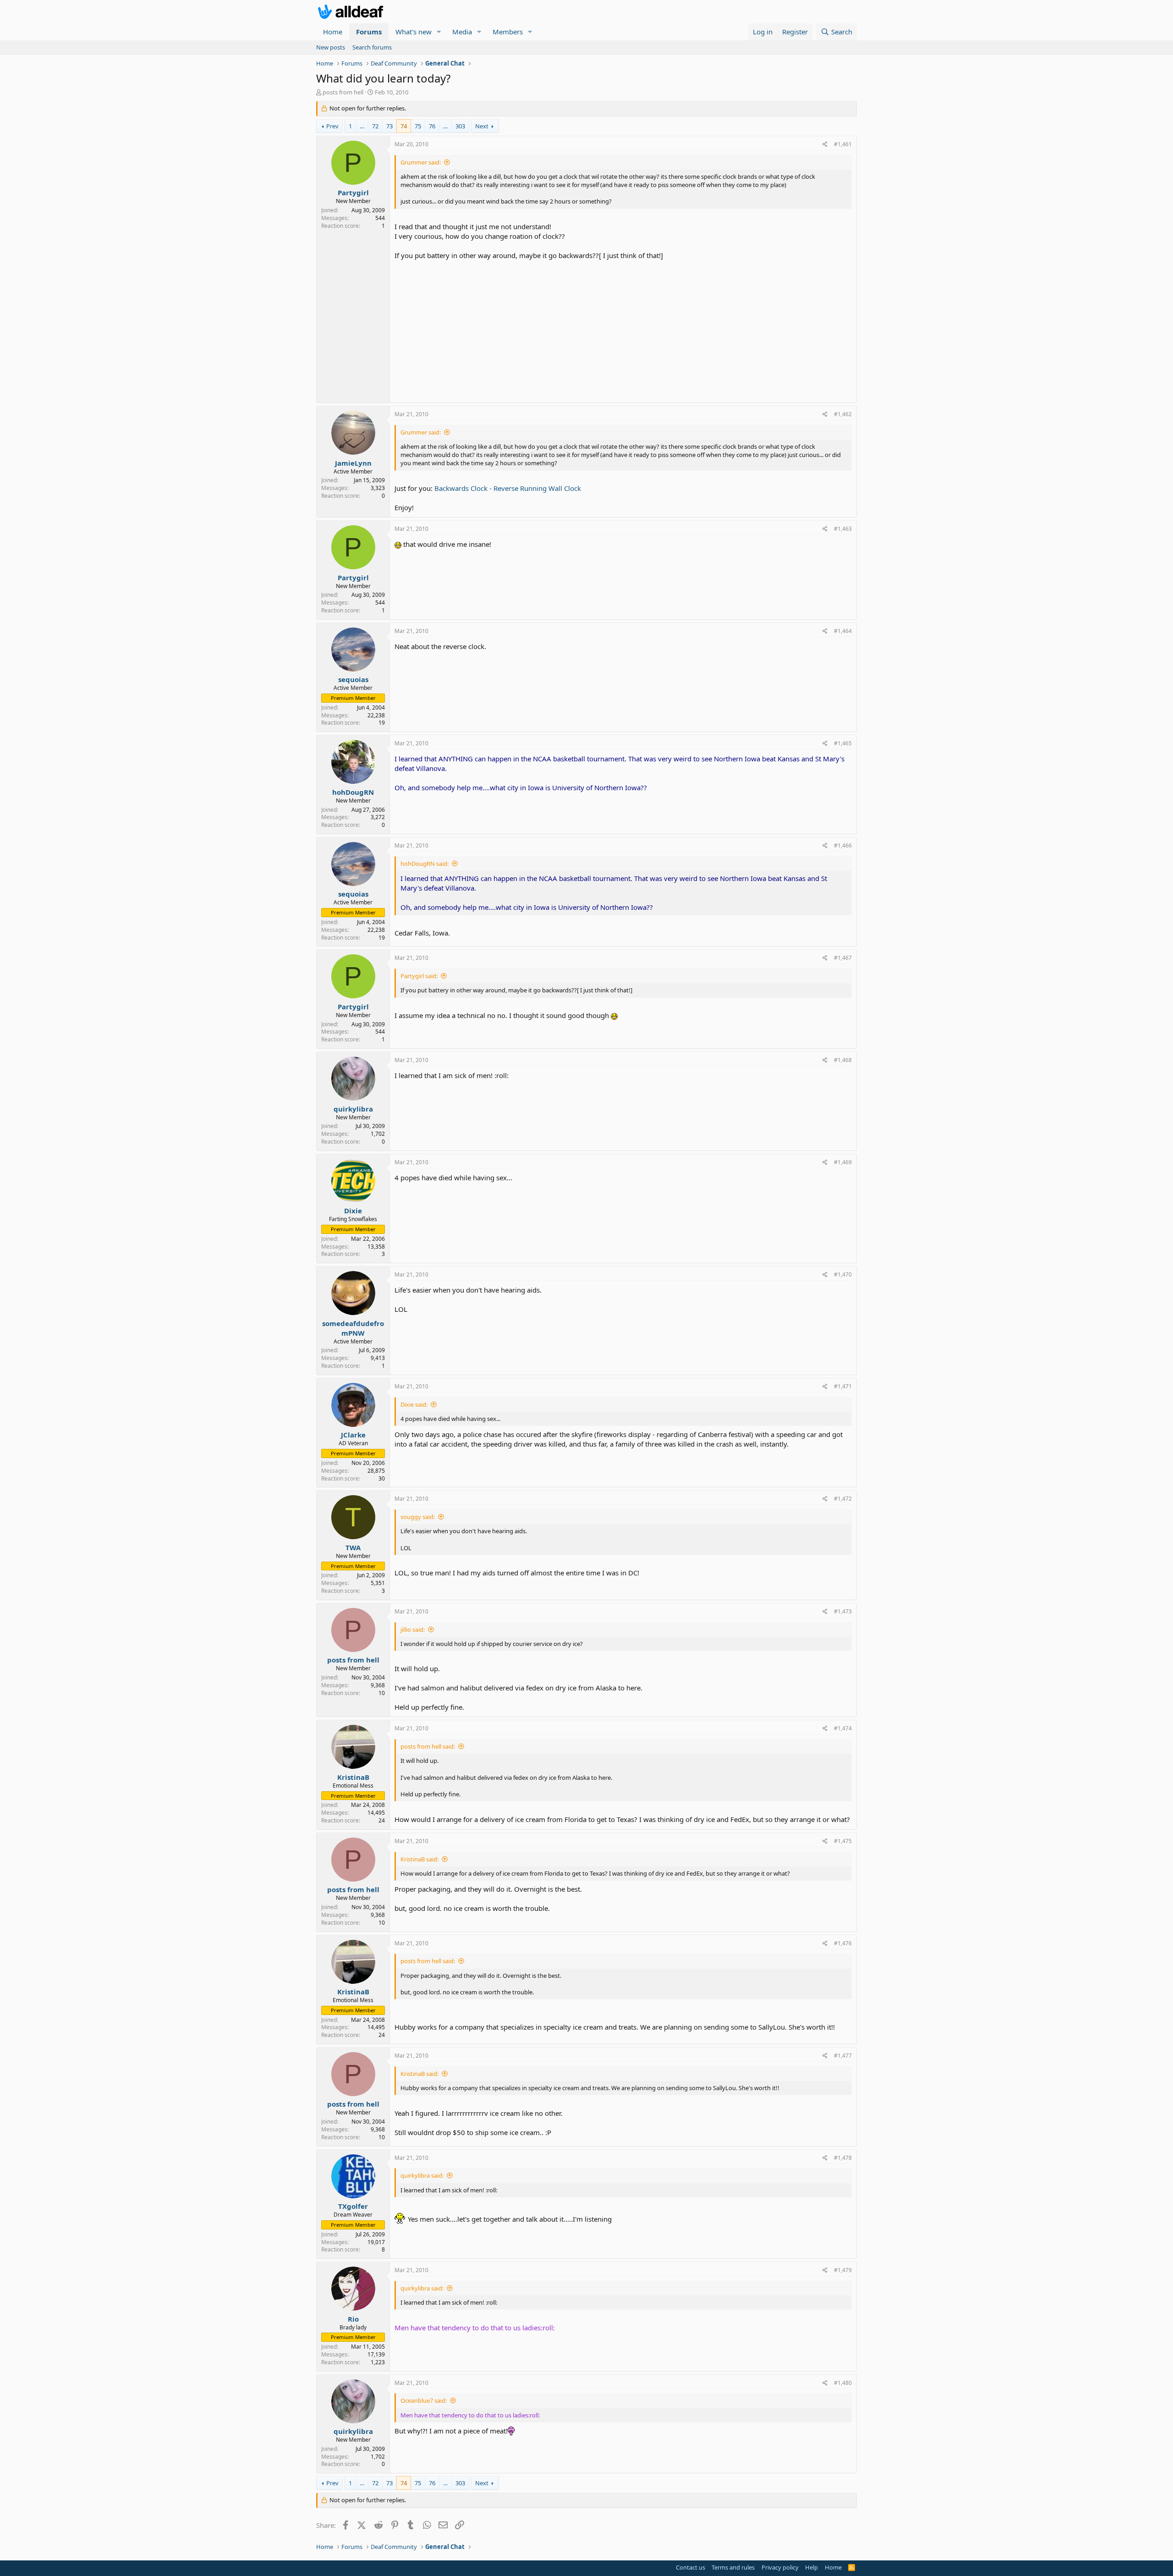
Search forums (372, 47)
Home (333, 32)
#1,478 (843, 2158)
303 (460, 126)
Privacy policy (780, 2567)
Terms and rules (733, 2567)
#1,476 (843, 1943)
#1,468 (843, 1060)
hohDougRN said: (425, 864)
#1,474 (843, 1728)
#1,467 (843, 958)
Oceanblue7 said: (424, 2400)
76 (432, 126)
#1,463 (843, 529)
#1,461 (843, 144)
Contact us (691, 2567)
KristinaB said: (419, 1859)
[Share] (825, 145)
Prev (332, 126)
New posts (331, 47)
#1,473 (843, 1611)
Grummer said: (421, 162)
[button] (439, 32)
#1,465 (843, 743)
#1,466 (843, 845)
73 (389, 126)
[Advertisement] (623, 329)
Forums (369, 32)
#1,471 (843, 1386)
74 (404, 126)
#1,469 (843, 1162)
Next (482, 126)
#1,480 (843, 2383)
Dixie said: (414, 1404)
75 (418, 126)
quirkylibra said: (422, 2175)
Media (462, 32)
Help (811, 2567)
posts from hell (343, 92)
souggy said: (418, 1517)
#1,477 (843, 2056)
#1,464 (843, 631)
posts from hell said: (428, 1746)
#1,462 (843, 414)
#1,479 (843, 2270)
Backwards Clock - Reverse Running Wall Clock (508, 488)
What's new (414, 32)
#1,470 (843, 1274)
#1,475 (843, 1841)
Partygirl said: (419, 976)
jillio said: (413, 1629)
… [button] (362, 126)
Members (508, 32)
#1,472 (843, 1499)
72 (375, 126)
